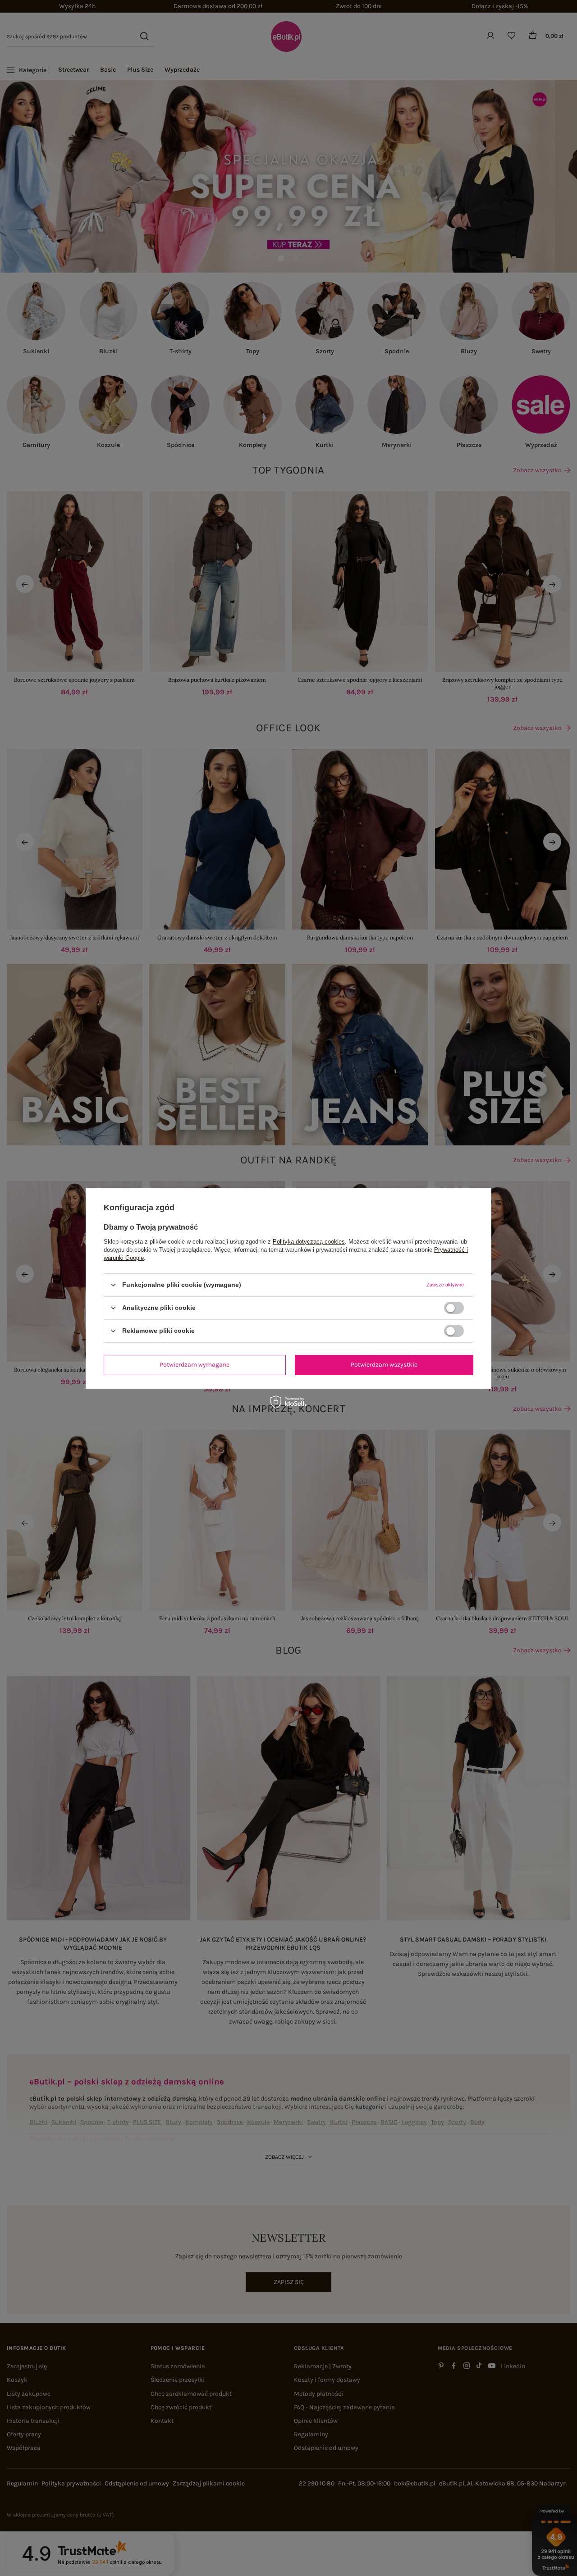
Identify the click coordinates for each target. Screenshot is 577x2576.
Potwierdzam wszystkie (384, 1365)
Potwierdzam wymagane (195, 1365)
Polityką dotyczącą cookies (309, 1241)
